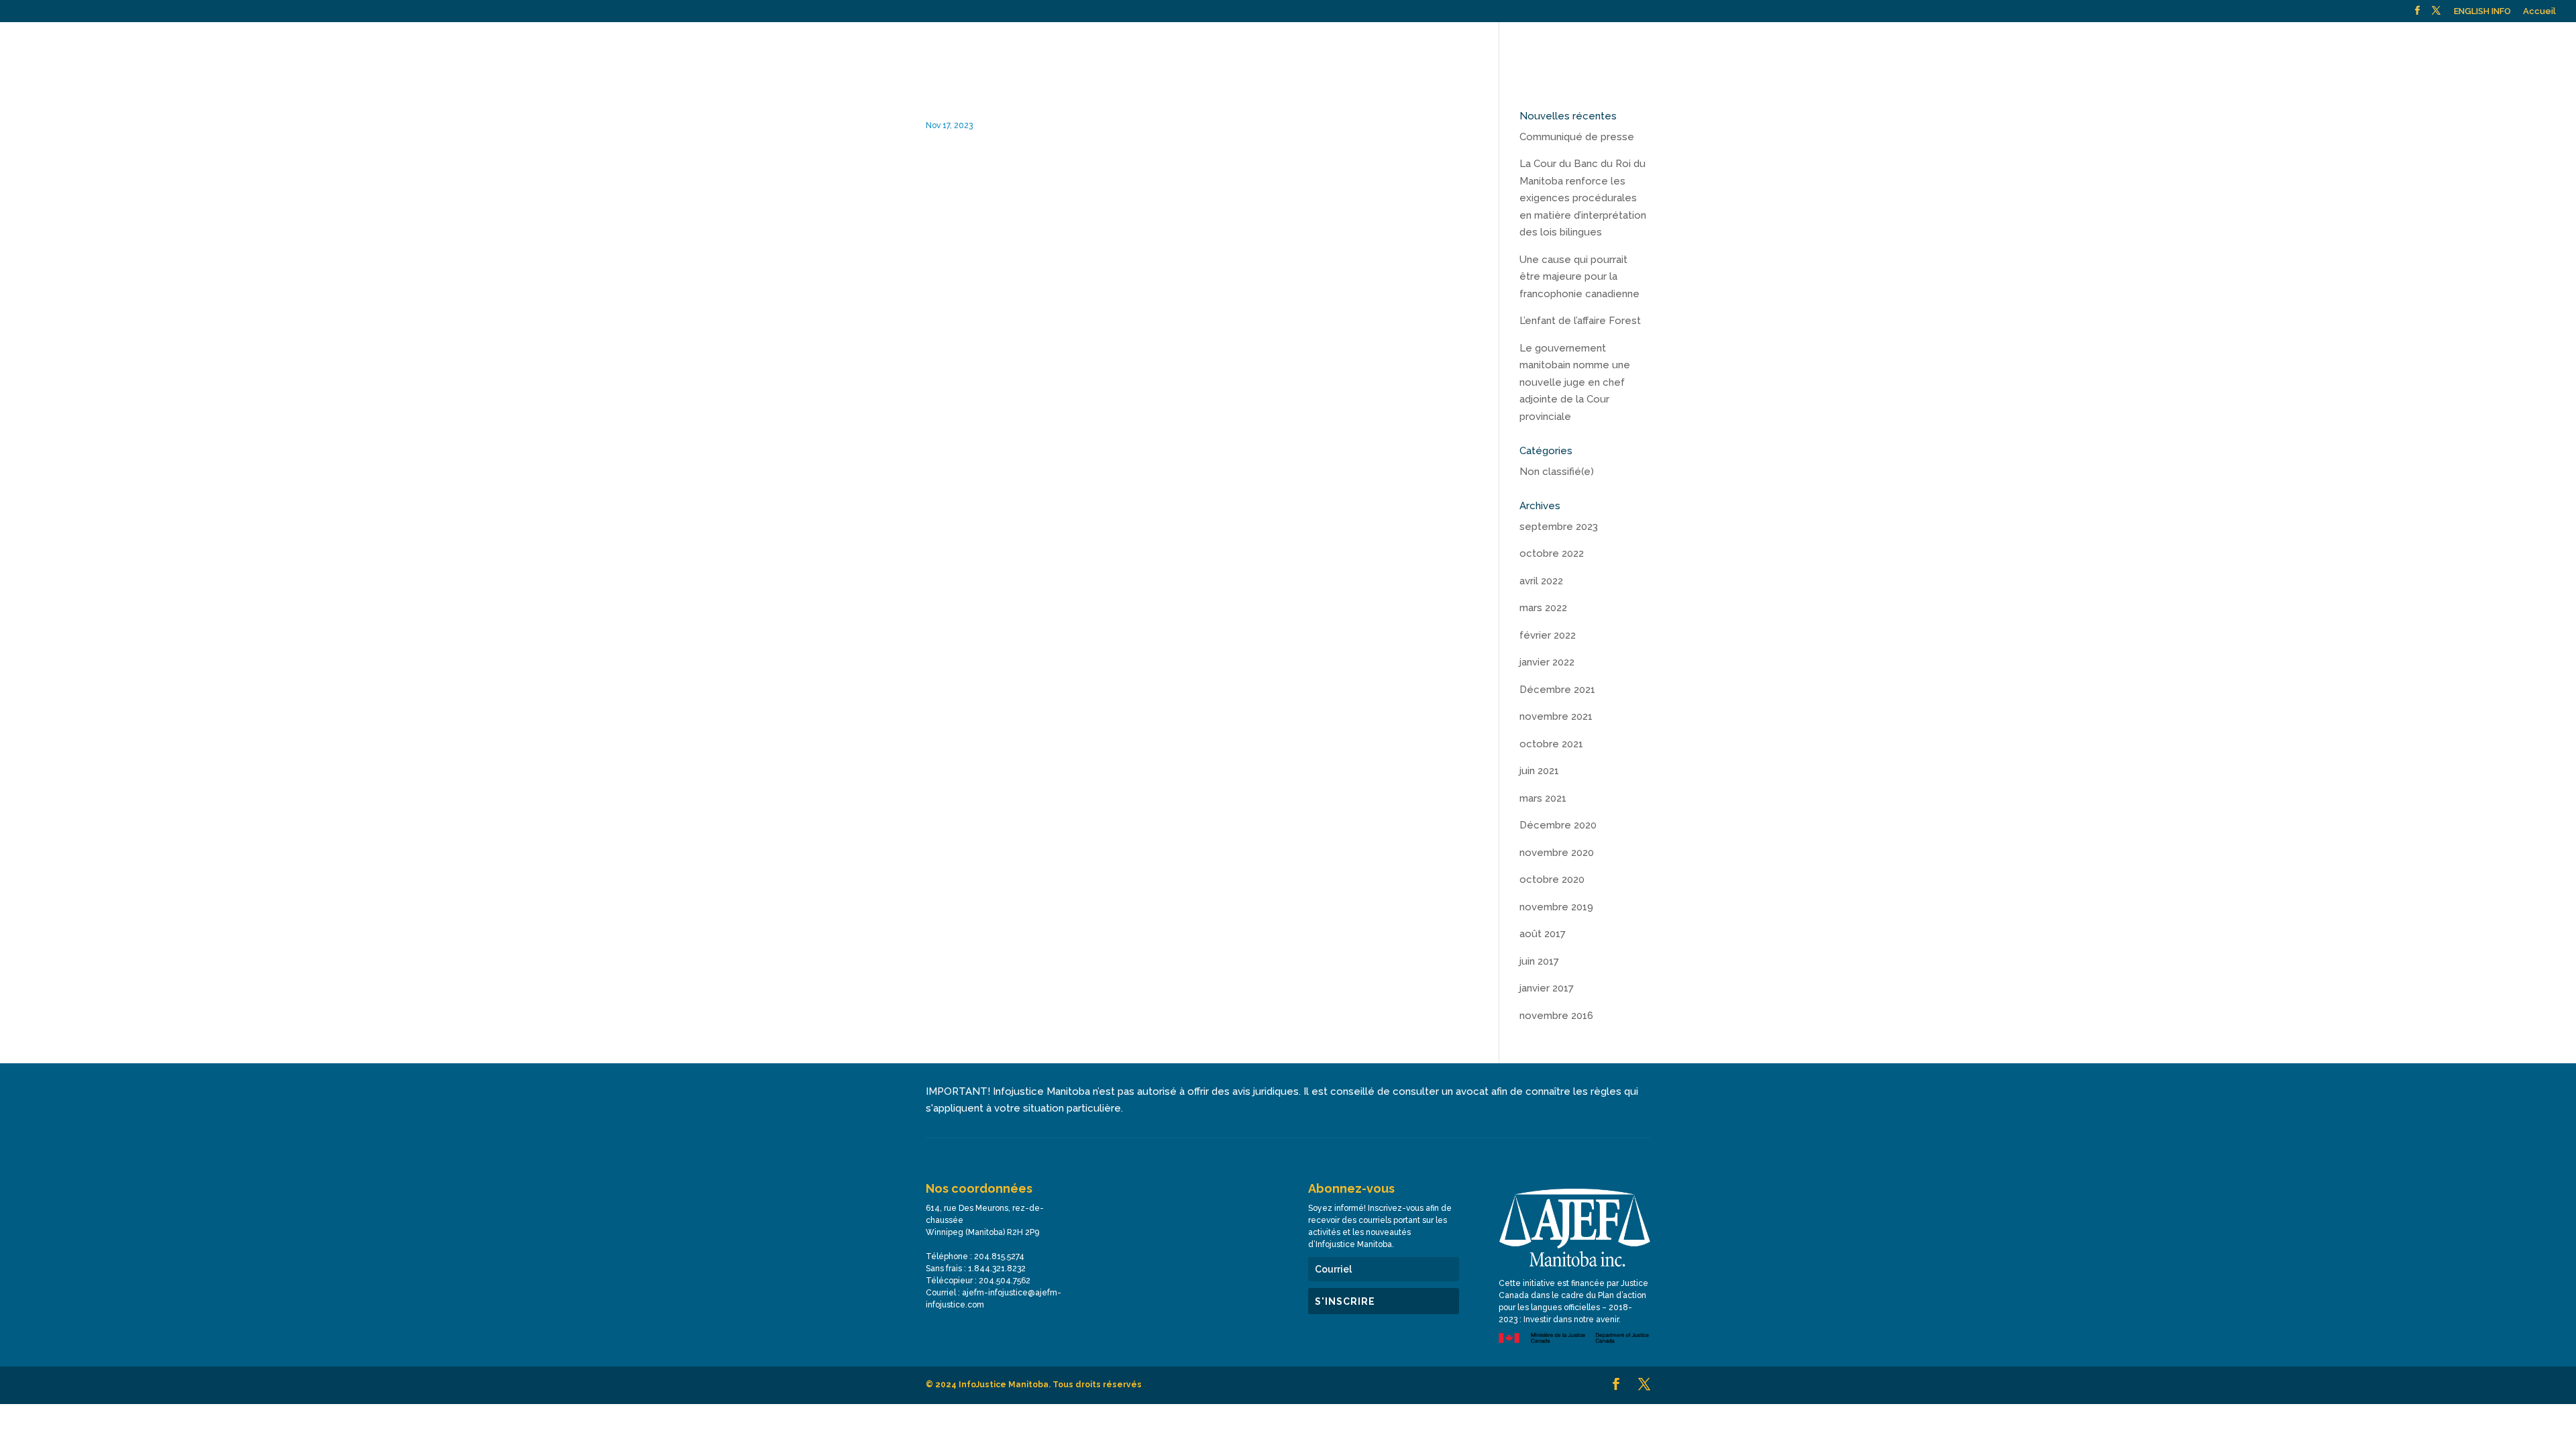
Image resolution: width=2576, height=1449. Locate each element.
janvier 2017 (1547, 988)
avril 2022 (1541, 581)
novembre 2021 (1556, 716)
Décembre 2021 (1557, 690)
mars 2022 (1543, 608)
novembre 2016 (1556, 1016)
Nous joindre (2365, 47)
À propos (1841, 47)
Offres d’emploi (2442, 47)
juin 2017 (1539, 961)
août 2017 (1543, 934)
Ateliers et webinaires (2027, 47)
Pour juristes (2118, 47)
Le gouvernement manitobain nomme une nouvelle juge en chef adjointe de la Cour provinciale (1575, 382)
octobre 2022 (1552, 553)
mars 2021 (1543, 798)
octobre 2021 (1551, 744)
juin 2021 (1539, 771)
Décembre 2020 (1558, 825)
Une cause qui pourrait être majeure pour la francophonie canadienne (1579, 277)
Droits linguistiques (2217, 47)
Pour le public (1919, 47)
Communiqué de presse (1577, 137)
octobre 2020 (1552, 879)
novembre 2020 (1557, 853)
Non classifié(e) (1557, 472)
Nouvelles (2298, 47)
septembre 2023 (1559, 527)
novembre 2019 (1556, 907)
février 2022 (1548, 635)
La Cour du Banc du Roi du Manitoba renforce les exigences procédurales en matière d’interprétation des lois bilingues (1583, 198)
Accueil (2539, 11)
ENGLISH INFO (2482, 11)
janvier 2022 (1547, 662)
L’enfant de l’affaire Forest (1580, 321)
